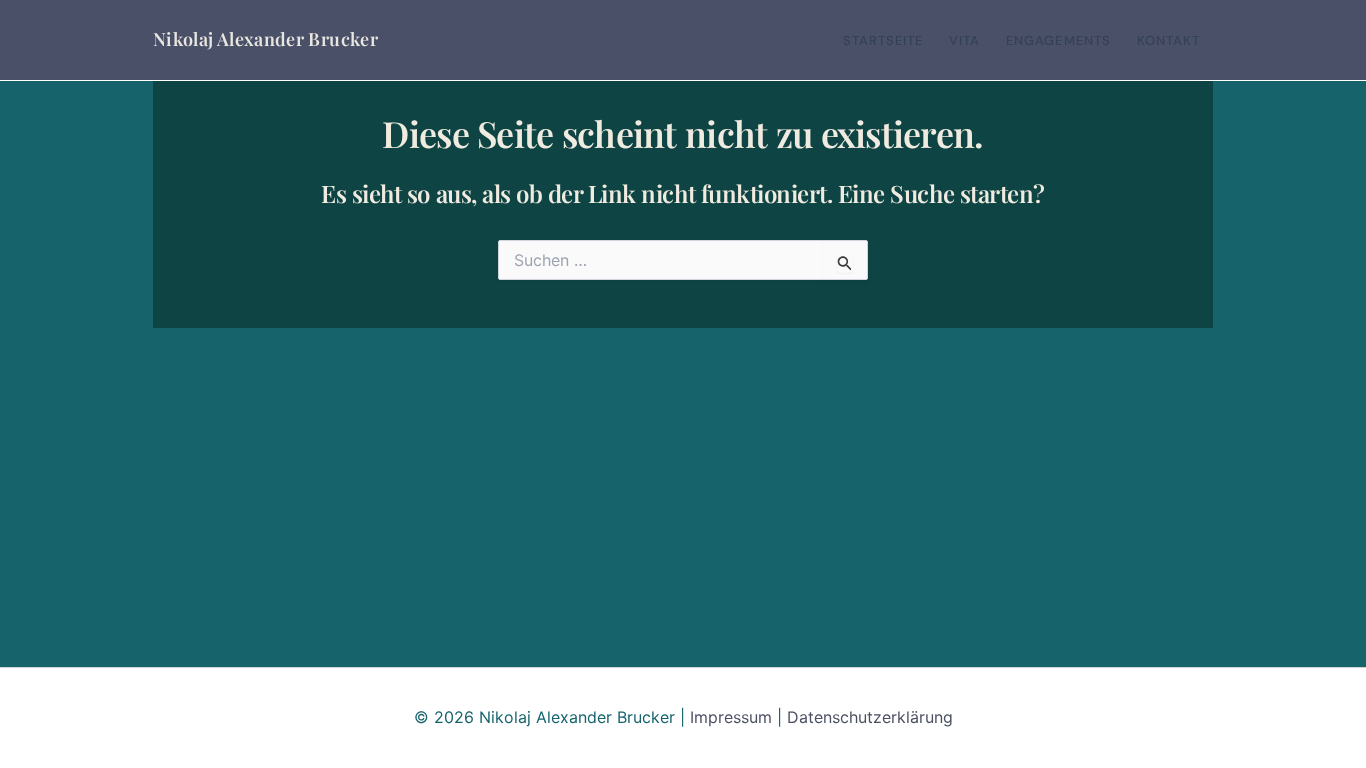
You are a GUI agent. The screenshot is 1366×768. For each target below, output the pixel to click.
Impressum (731, 717)
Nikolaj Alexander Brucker (265, 39)
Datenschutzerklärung (870, 717)
